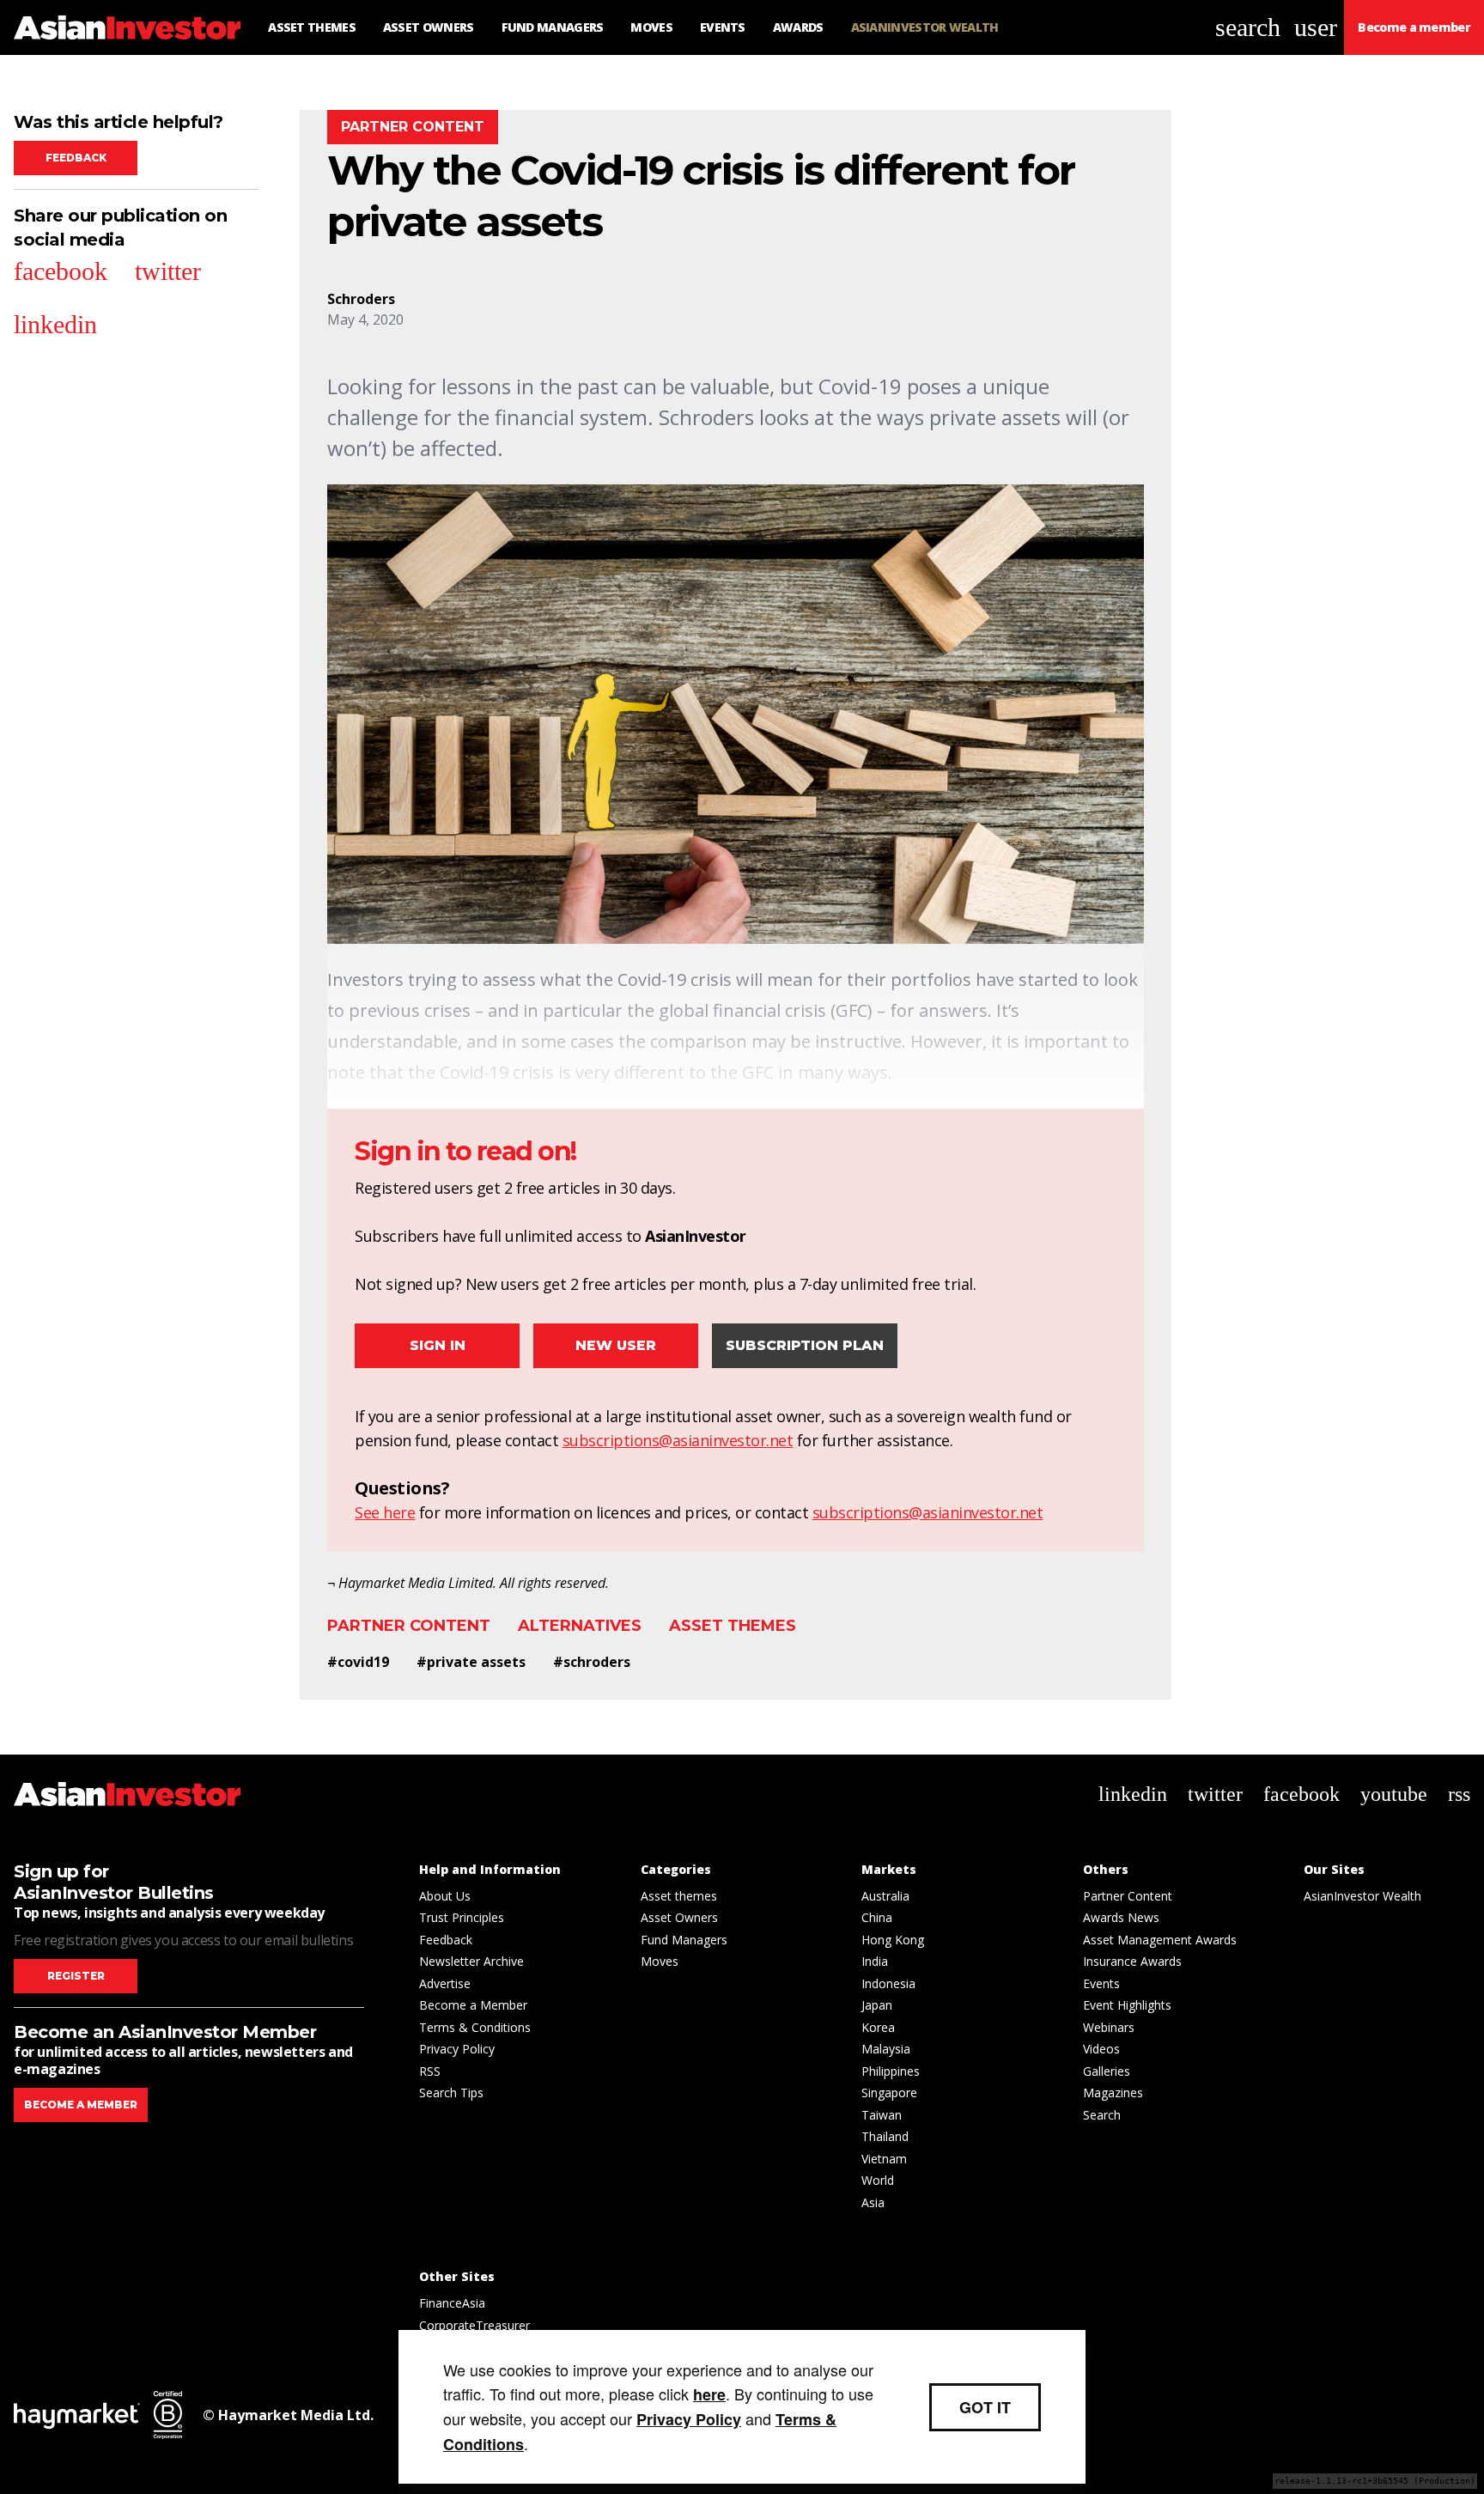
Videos (1101, 2049)
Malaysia (886, 2049)
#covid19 (358, 1662)
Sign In (438, 1345)
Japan (877, 2005)
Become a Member (473, 2005)
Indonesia (888, 1983)
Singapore (889, 2093)
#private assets (471, 1662)
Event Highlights (1127, 2005)
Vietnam (884, 2159)
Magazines (1113, 2093)
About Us (445, 1896)
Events (1101, 1983)
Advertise (445, 1983)
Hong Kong (893, 1940)
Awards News (1121, 1917)
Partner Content (409, 1626)
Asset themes (733, 1626)
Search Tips (451, 2093)
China (877, 1917)
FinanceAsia (452, 2303)
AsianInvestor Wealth (1362, 1896)
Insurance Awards (1132, 1961)
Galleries (1107, 2071)
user (1316, 27)
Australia (885, 1896)
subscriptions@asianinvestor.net (678, 1440)
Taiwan (882, 2115)
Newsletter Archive (471, 1961)
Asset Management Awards (1160, 1940)
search (1248, 27)
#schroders (592, 1662)
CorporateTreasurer (474, 2325)
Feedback (76, 158)
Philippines (891, 2071)
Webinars (1109, 2027)
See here (385, 1512)
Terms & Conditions (475, 2027)
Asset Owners (679, 1917)
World (878, 2180)
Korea (878, 2027)
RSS (430, 2071)
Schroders (361, 299)
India (875, 1961)
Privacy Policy (457, 2049)
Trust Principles (462, 1917)
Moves (660, 1961)
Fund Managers (684, 1940)
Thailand (885, 2136)
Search (1102, 2115)
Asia (873, 2202)
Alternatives (580, 1626)
